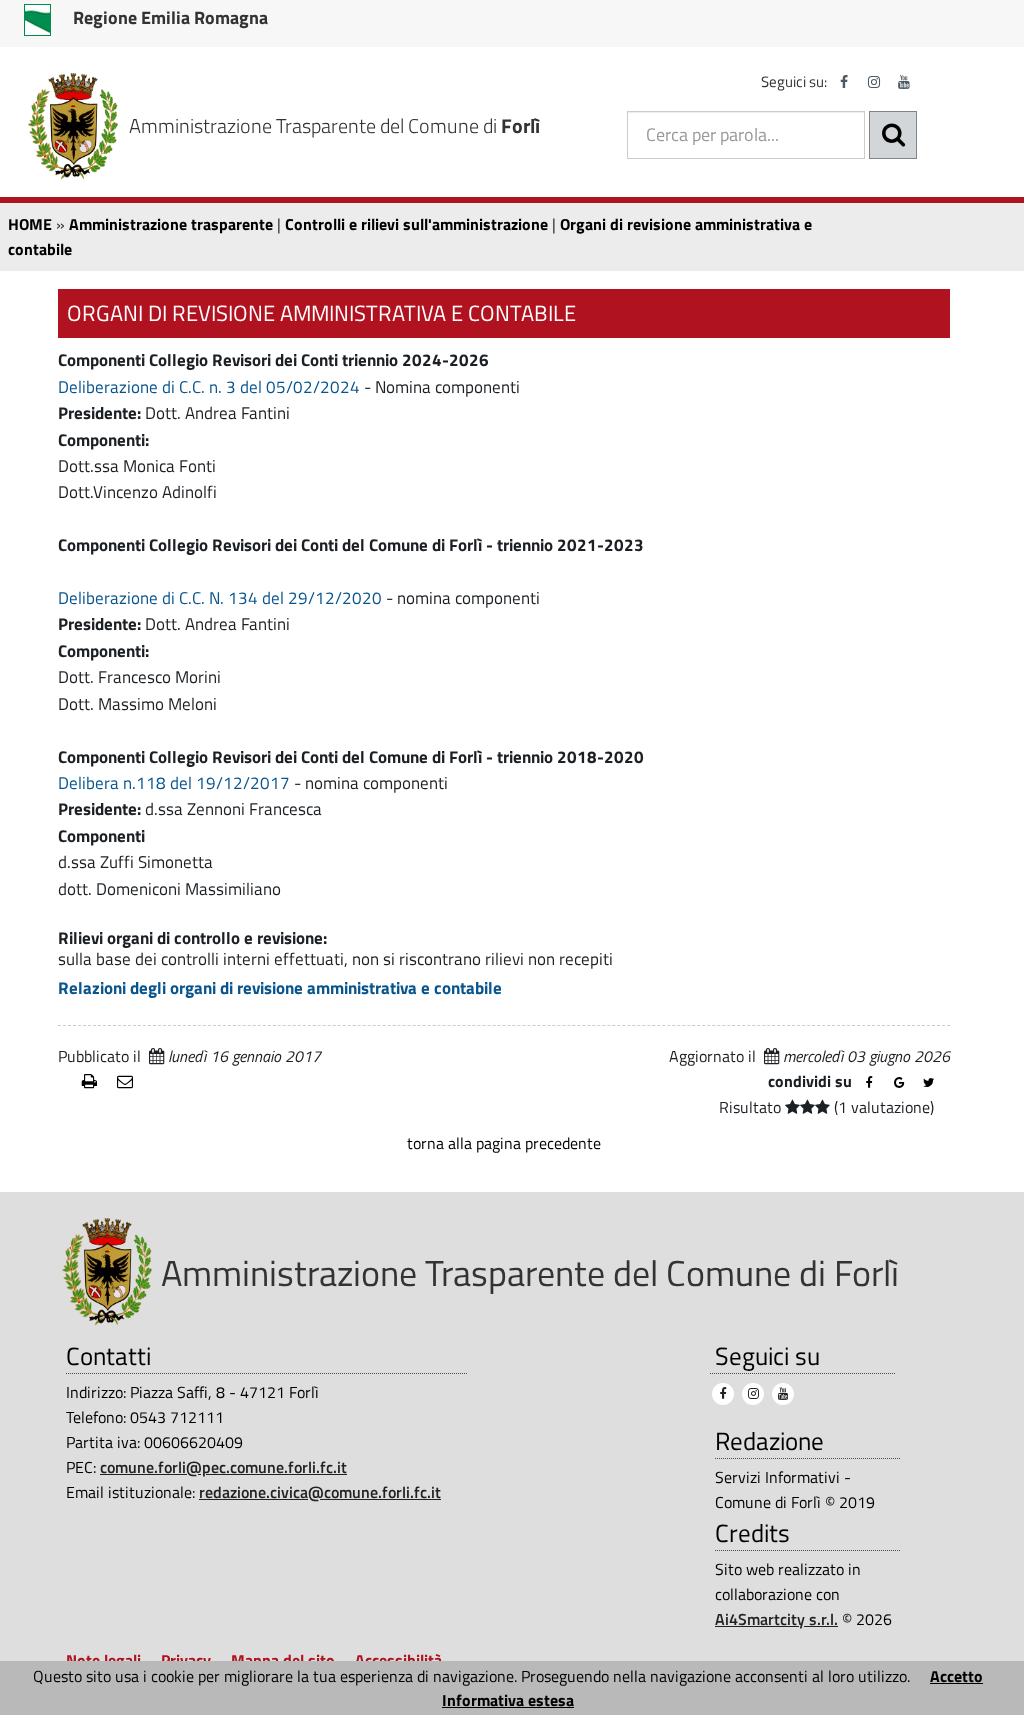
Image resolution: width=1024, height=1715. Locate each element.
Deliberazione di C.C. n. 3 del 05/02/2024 (209, 387)
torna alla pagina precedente (504, 1143)
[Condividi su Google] (899, 1083)
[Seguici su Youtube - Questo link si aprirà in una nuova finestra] (904, 82)
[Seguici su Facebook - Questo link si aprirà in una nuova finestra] (844, 82)
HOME (30, 224)
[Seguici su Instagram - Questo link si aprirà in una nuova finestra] (874, 82)
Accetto (956, 1676)
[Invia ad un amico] (126, 1082)
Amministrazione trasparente (171, 224)
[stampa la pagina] (91, 1082)
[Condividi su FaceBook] (869, 1083)
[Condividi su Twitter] (929, 1083)
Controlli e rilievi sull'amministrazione (416, 224)
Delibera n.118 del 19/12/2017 (174, 783)
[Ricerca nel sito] (893, 135)
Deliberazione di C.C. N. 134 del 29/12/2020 (220, 598)
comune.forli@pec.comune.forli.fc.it (223, 1467)
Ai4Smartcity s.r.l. (776, 1619)
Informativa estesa (508, 1700)
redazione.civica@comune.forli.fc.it (320, 1492)
